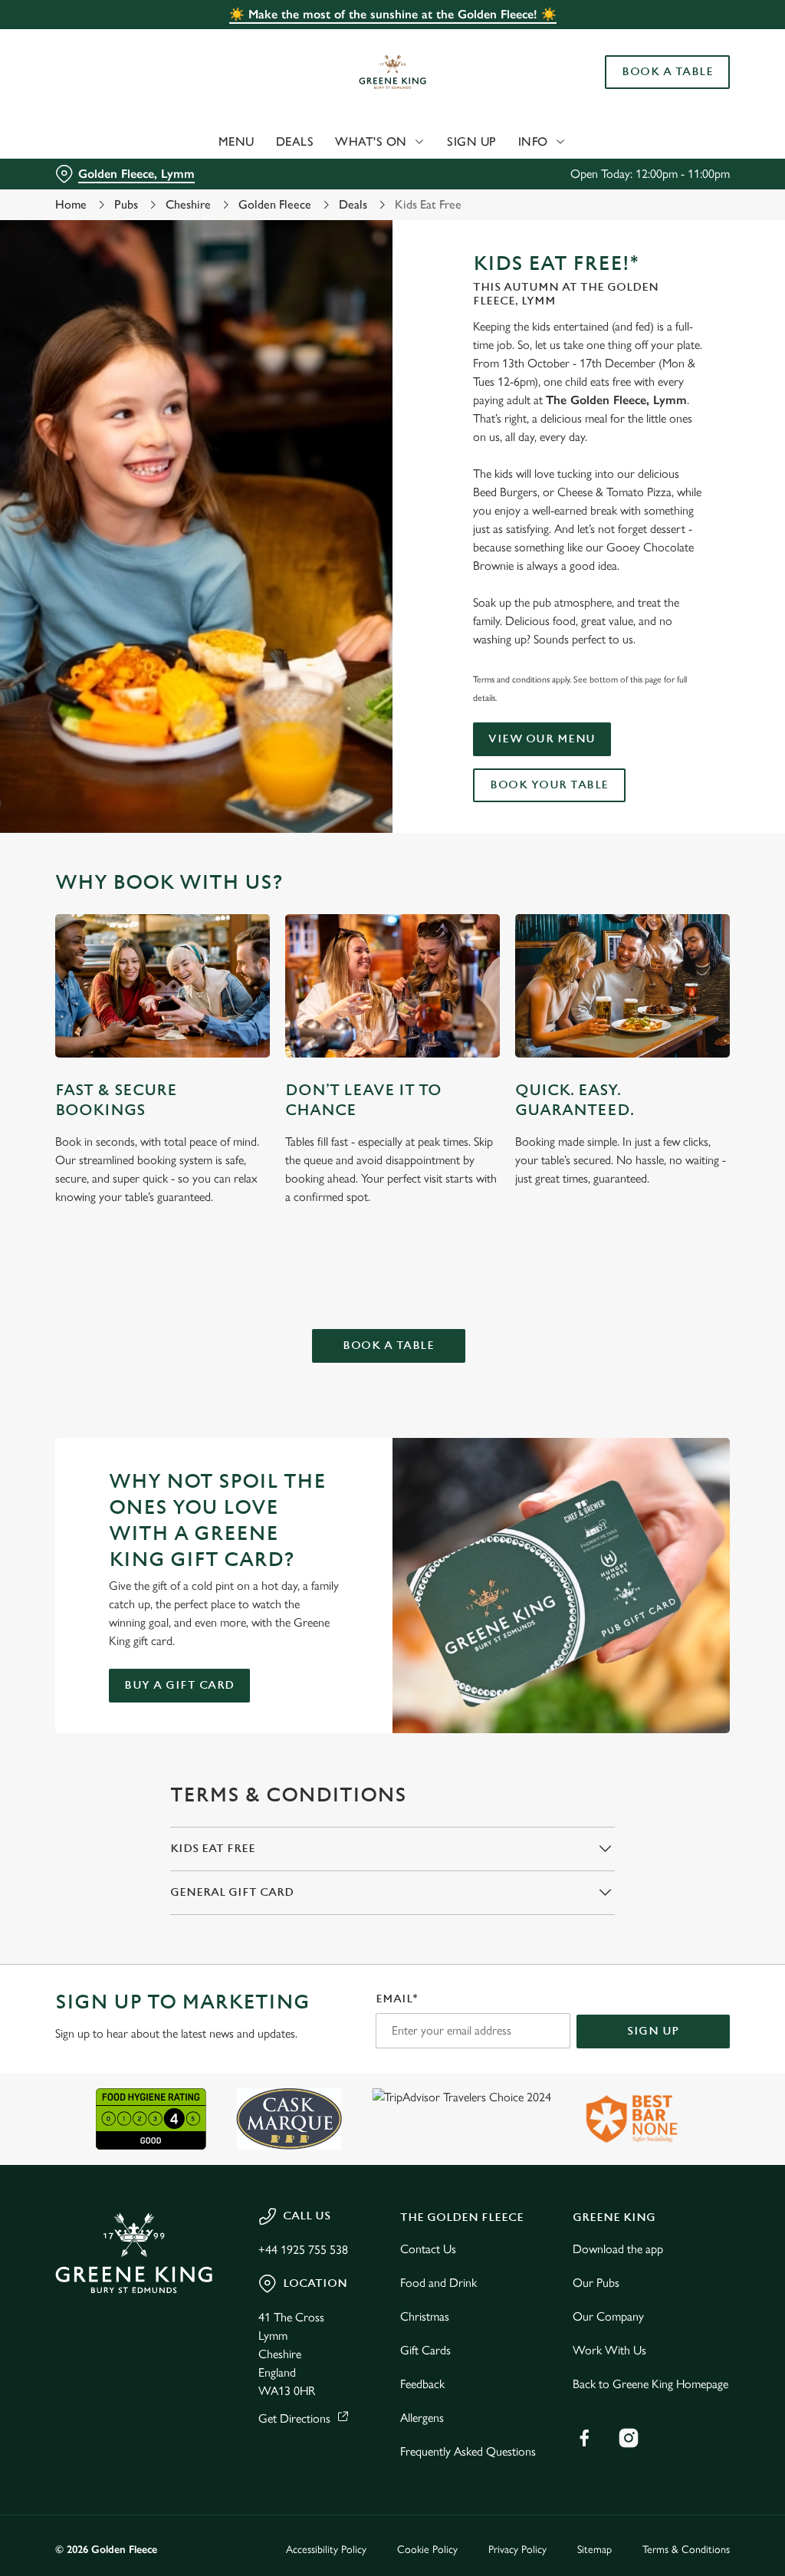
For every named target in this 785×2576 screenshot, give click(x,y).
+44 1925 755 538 (303, 2250)
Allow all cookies (616, 1438)
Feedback (422, 2384)
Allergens (422, 2418)
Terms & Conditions (686, 2550)
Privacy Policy (517, 2550)
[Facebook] (584, 2438)
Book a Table (667, 72)
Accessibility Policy (326, 2550)
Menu (236, 141)
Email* (397, 1999)
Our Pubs (596, 2283)
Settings (674, 1389)
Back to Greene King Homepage (650, 2384)
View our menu (542, 739)
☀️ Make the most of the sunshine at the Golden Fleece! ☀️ (393, 14)
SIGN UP (653, 2031)
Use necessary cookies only (390, 1438)
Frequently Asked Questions (468, 2451)
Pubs (126, 204)
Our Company (608, 2316)
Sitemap (594, 2550)
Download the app (618, 2249)
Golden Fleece (275, 204)
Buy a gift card (179, 1685)
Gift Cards (425, 2350)
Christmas (425, 2316)
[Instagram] (629, 2438)
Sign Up (472, 141)
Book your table (549, 785)
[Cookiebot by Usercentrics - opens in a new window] (659, 1127)
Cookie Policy (427, 2550)
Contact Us (428, 2249)
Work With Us (609, 2350)
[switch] (306, 1333)
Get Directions (294, 2418)
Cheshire (188, 204)
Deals (295, 141)
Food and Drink (438, 2283)
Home (71, 204)
